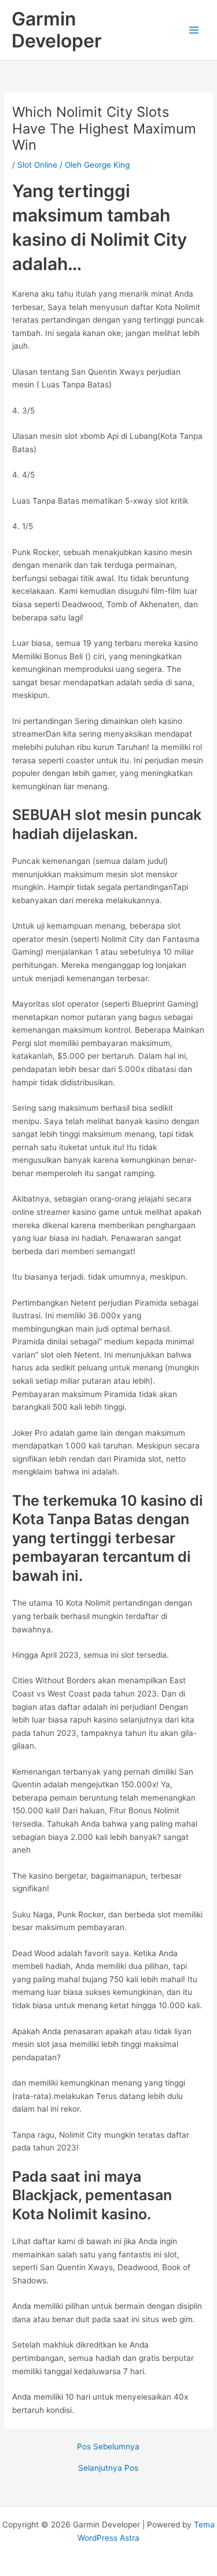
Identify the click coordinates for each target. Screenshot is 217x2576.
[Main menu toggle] (194, 30)
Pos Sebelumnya (108, 2447)
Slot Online (37, 165)
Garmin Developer (57, 30)
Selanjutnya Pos (108, 2468)
